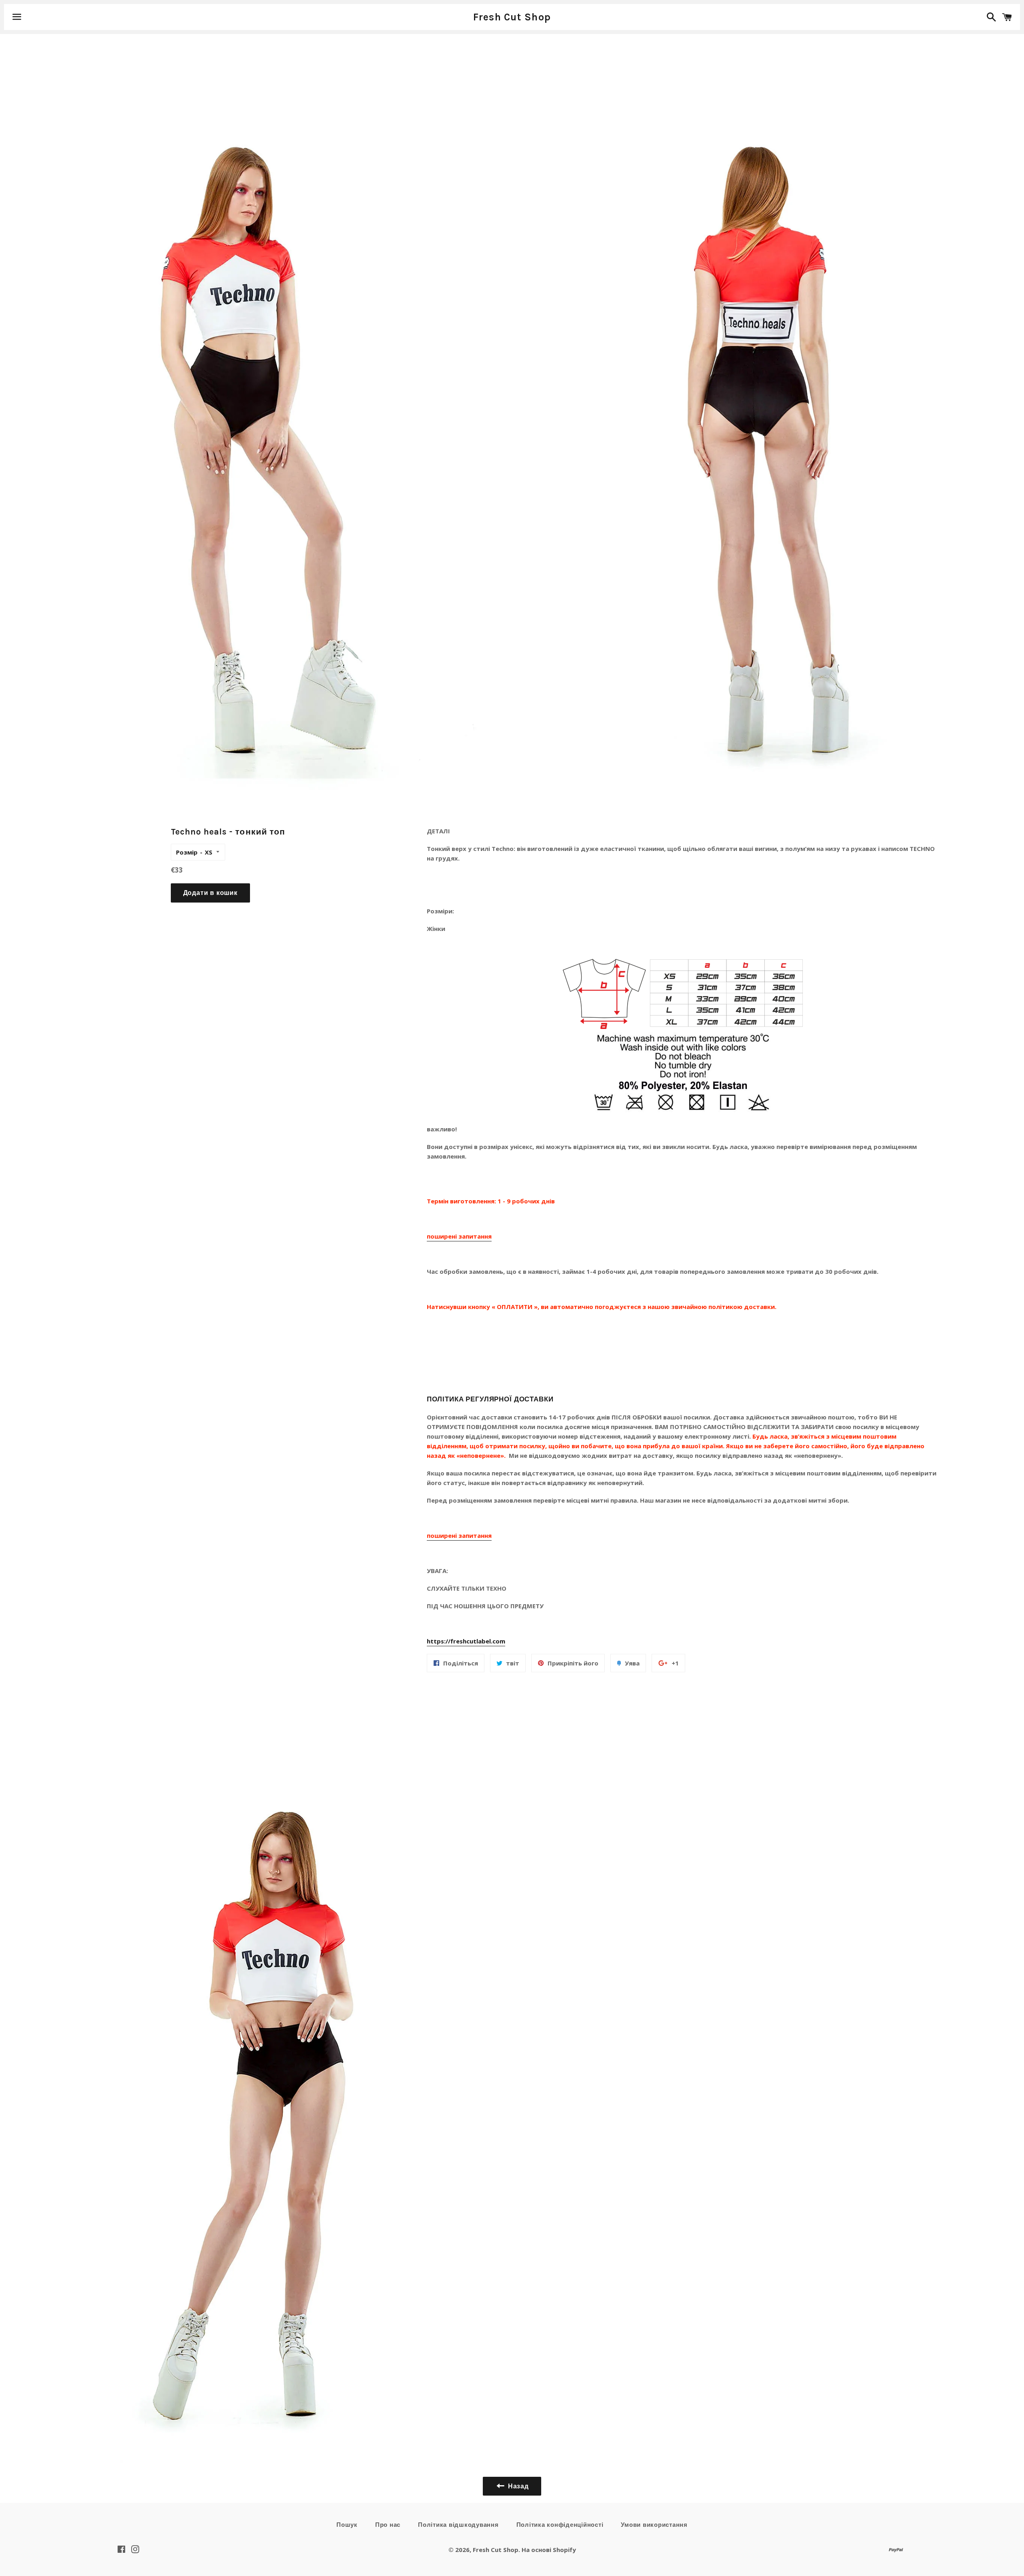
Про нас (388, 2525)
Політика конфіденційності (560, 2525)
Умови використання (654, 2525)
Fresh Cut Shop (512, 17)
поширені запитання (459, 1236)
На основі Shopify (549, 2550)
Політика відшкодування (458, 2525)
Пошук (347, 2525)
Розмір (187, 852)
